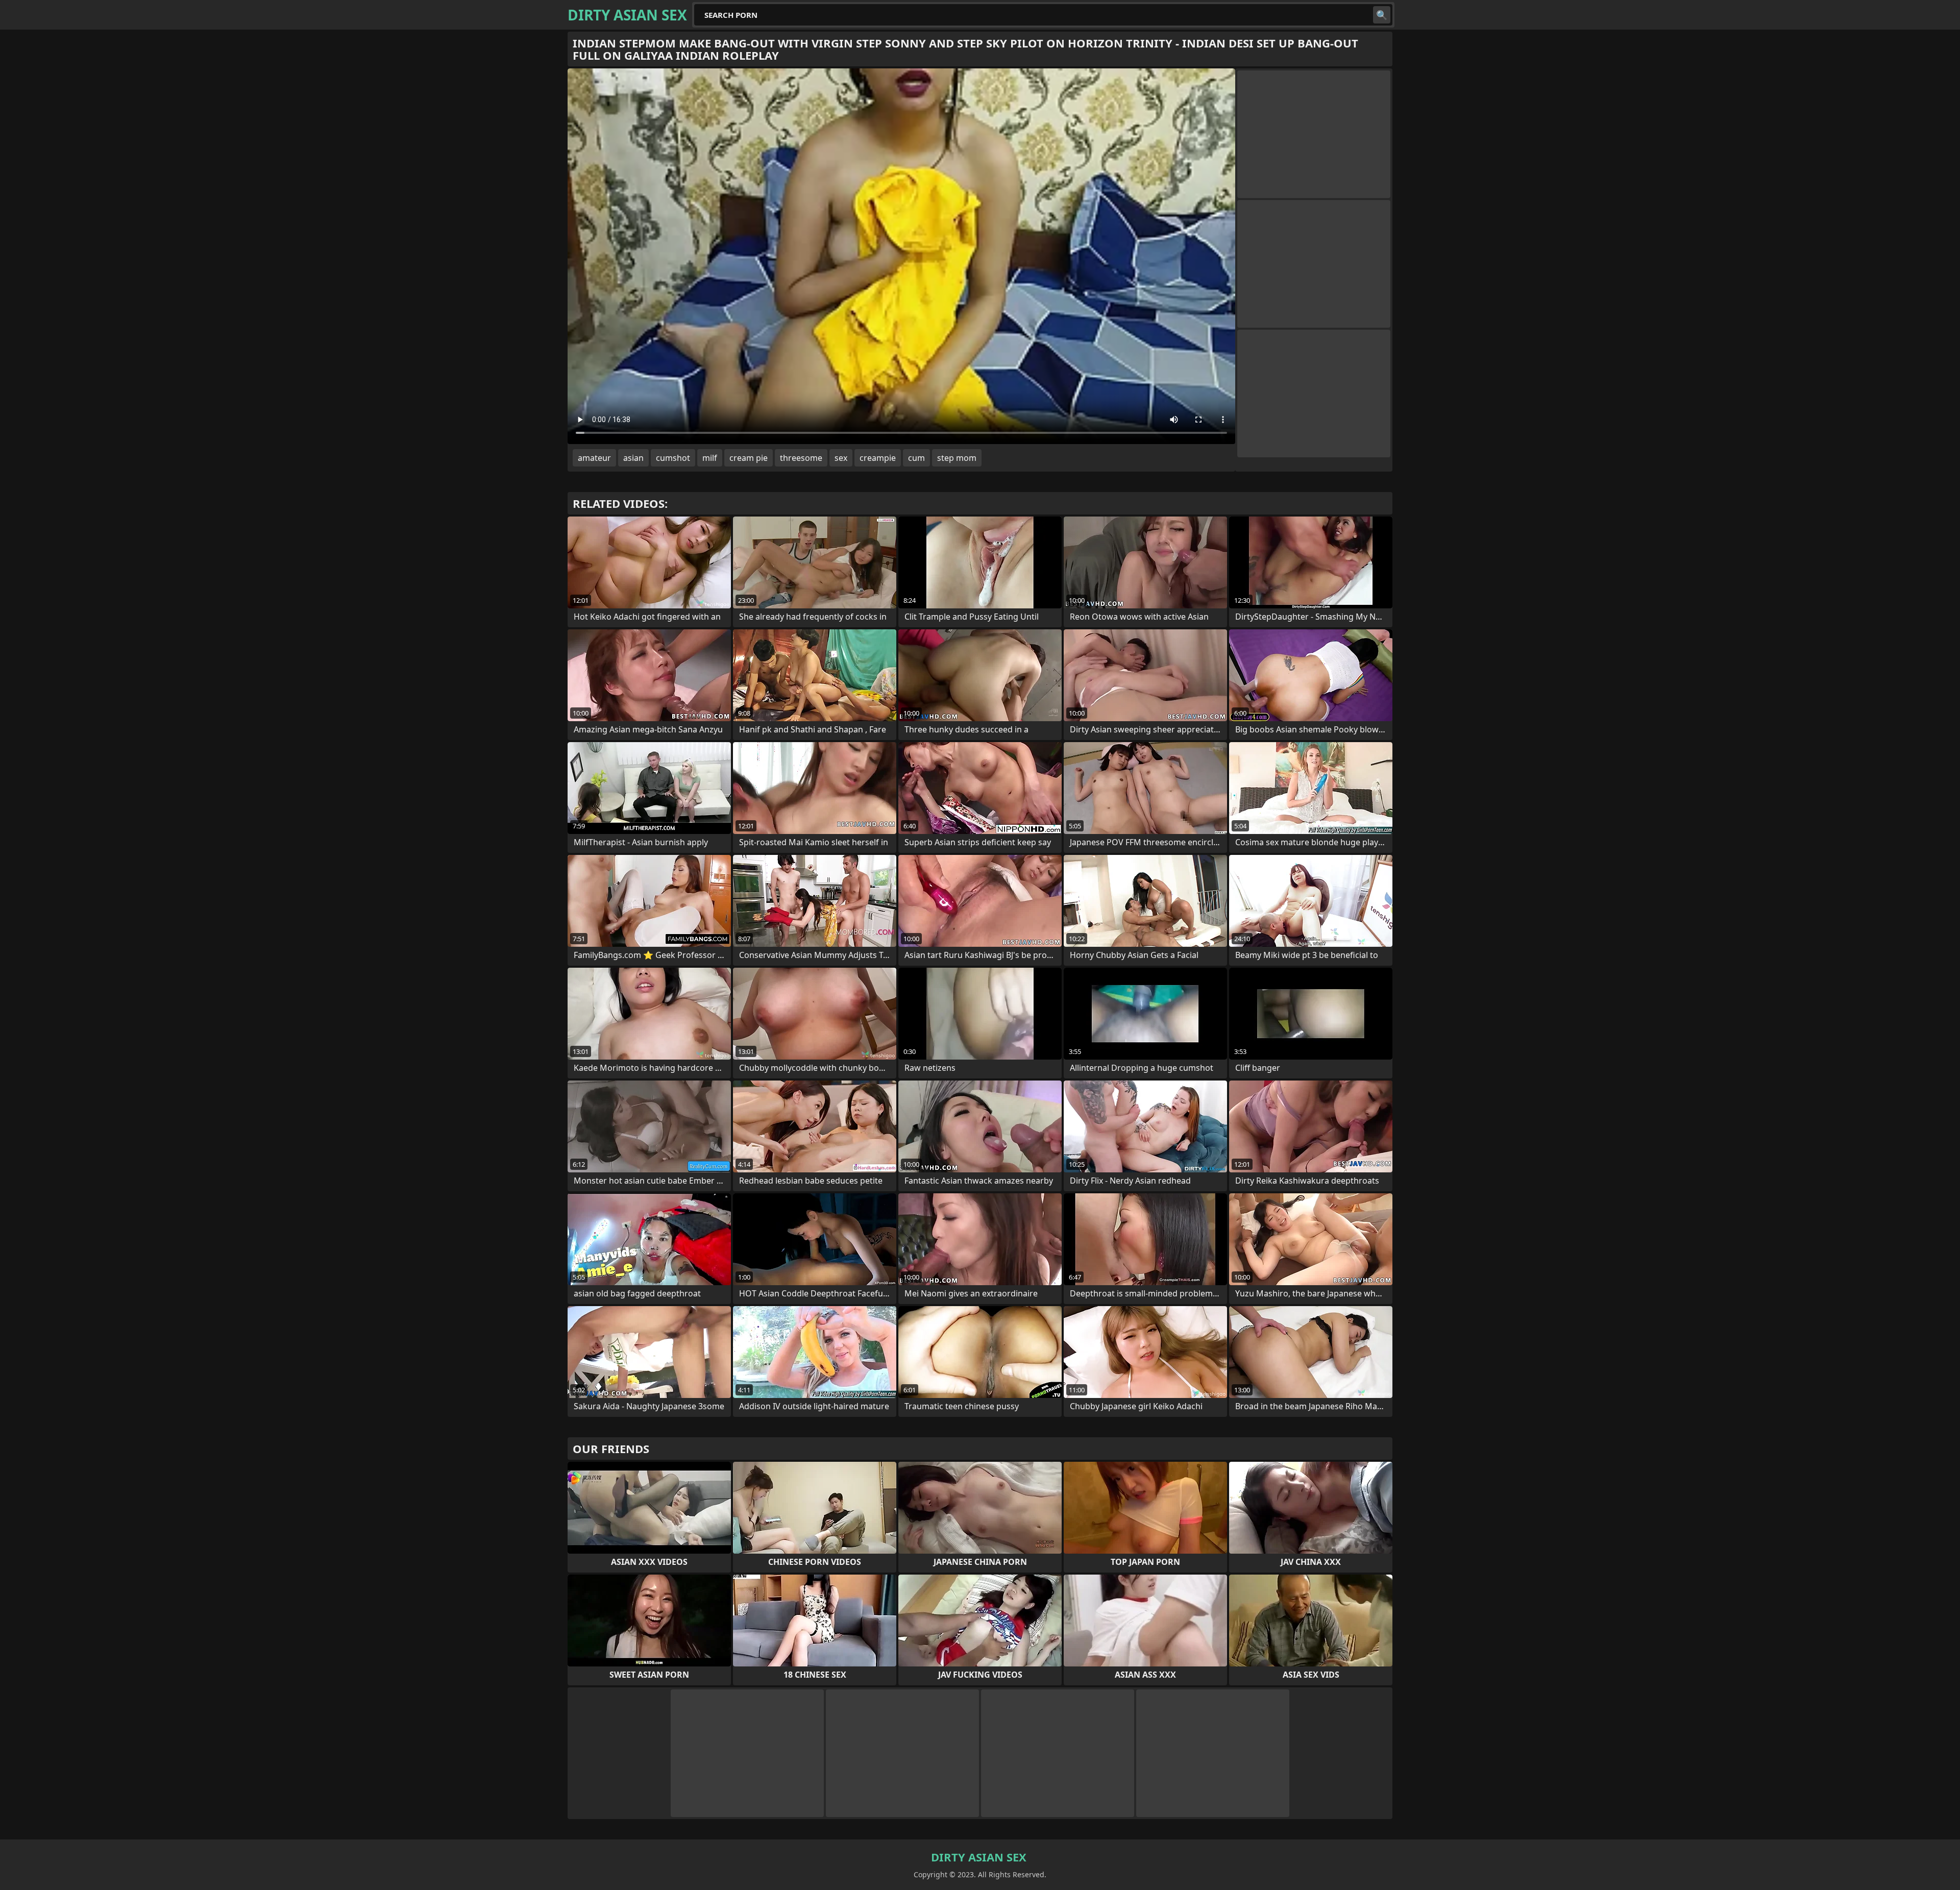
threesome (801, 458)
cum (916, 458)
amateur (594, 458)
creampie (878, 458)
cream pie (749, 458)
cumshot (673, 458)
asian (633, 458)
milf (710, 458)
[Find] (1382, 15)
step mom (957, 458)
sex (841, 458)
